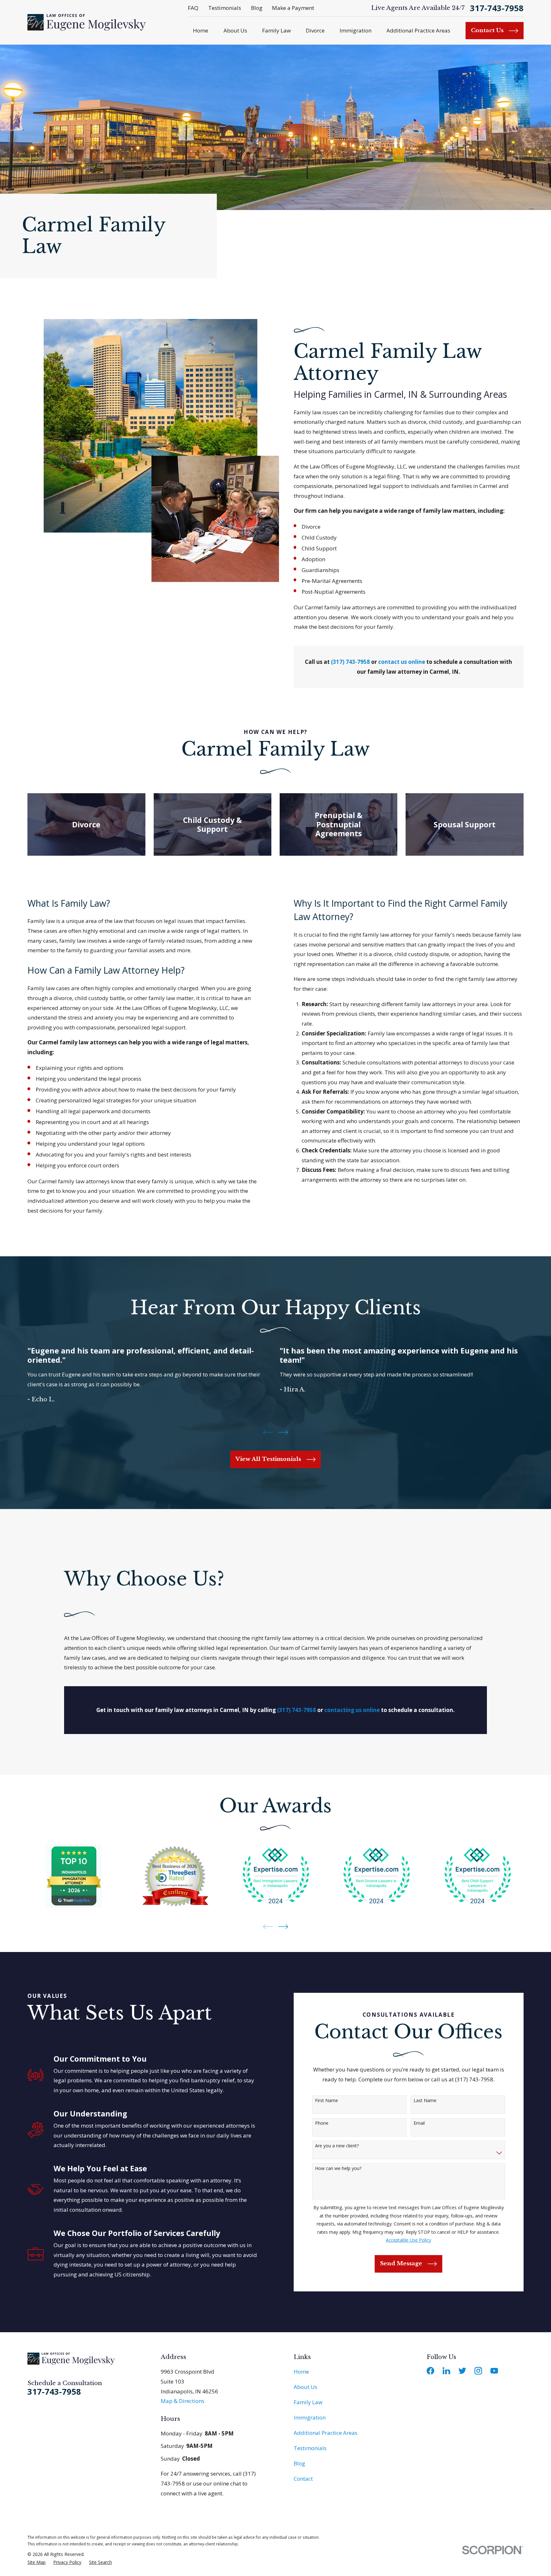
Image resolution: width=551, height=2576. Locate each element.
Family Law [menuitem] (276, 30)
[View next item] (283, 1432)
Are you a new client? (337, 2146)
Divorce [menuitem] (315, 30)
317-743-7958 (497, 8)
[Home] (87, 22)
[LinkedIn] (446, 2371)
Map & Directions (183, 2401)
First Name (327, 2101)
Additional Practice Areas (326, 2433)
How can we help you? (338, 2169)
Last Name (425, 2101)
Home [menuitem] (201, 30)
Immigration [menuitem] (356, 30)
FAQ (193, 8)
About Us (305, 2387)
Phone (322, 2123)
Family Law (308, 2402)
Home (301, 2372)
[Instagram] (478, 2371)
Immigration (310, 2417)
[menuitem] (37, 2562)
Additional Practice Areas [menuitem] (418, 30)
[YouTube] (494, 2371)
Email (419, 2123)
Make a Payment (293, 8)
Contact (303, 2479)
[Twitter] (462, 2371)
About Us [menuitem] (235, 30)
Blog (257, 8)
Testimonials (225, 8)
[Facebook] (430, 2371)
